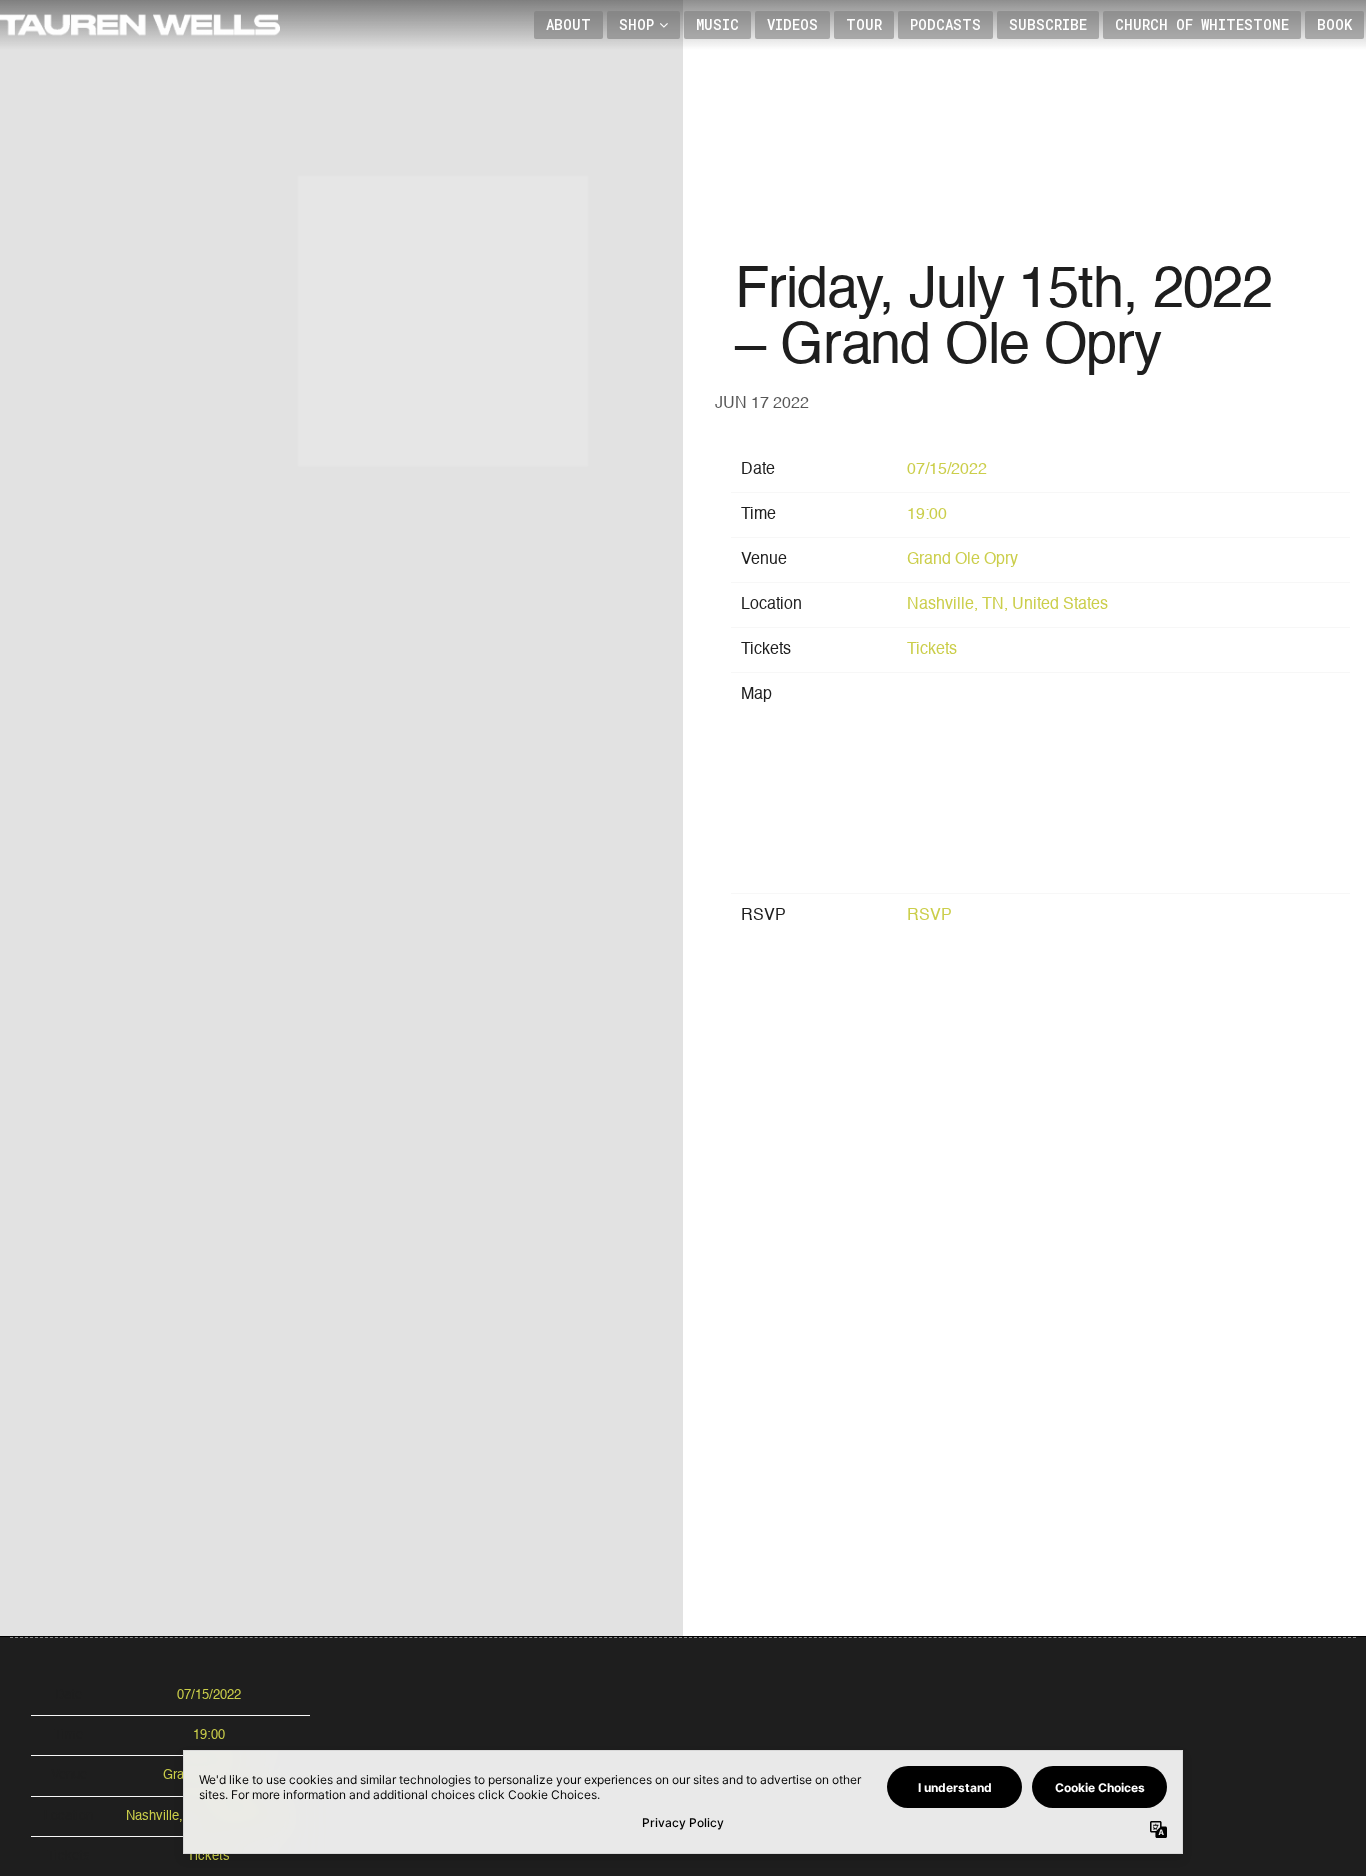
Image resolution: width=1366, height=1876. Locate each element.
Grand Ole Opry (962, 560)
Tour (864, 24)
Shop (636, 24)
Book (1334, 24)
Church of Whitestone (1202, 24)
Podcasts (945, 24)
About (568, 24)
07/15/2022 (947, 470)
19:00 (927, 515)
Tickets (932, 650)
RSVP (929, 916)
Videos (792, 24)
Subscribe (1048, 24)
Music (717, 24)
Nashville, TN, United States (1007, 605)
